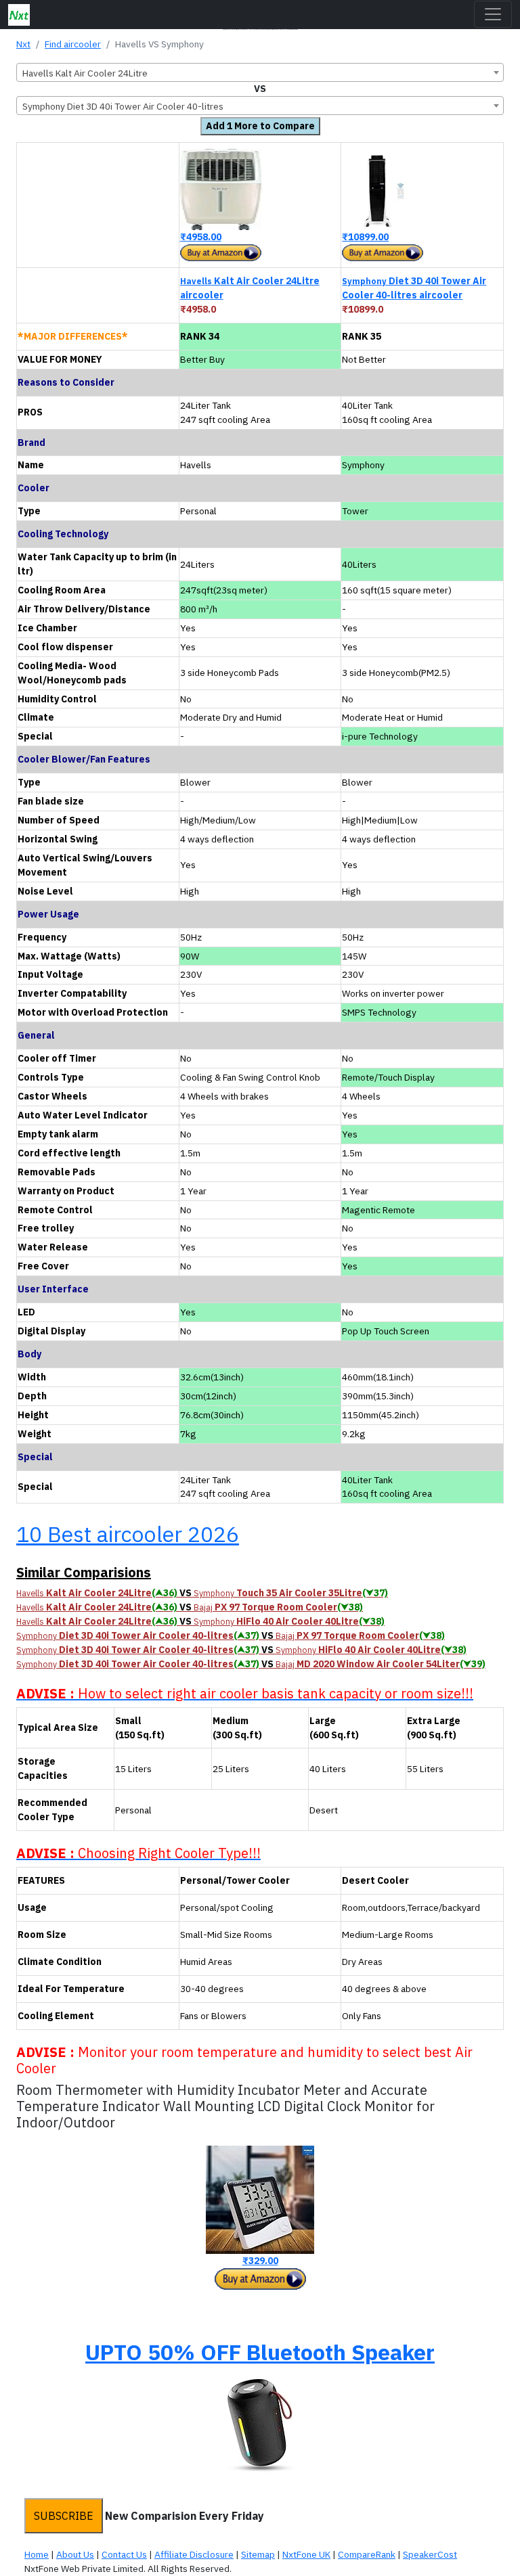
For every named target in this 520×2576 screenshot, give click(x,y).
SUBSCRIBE (64, 2516)
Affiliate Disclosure (194, 2554)
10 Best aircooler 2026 (128, 1534)
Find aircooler (73, 44)
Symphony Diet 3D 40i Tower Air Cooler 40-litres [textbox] (123, 106)
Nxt (23, 44)
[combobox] (260, 72)
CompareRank (367, 2554)
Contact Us (124, 2554)
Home (37, 2554)
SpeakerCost (430, 2554)
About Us (75, 2554)
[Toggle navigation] (493, 14)
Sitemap (258, 2554)
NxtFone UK (306, 2554)
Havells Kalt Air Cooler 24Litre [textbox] (85, 73)
